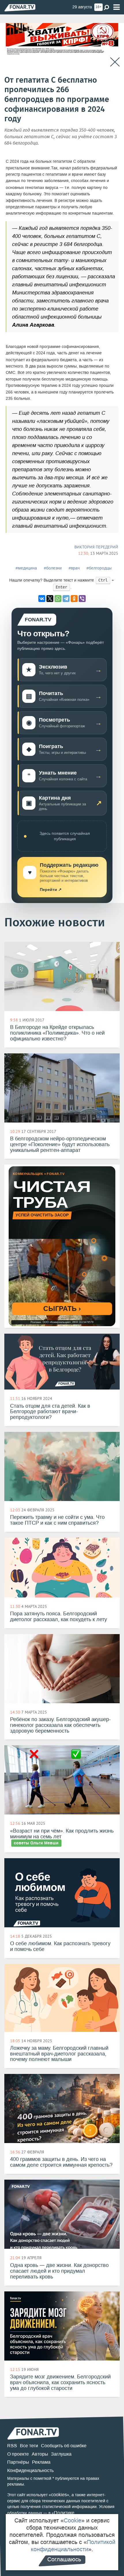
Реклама (41, 2462)
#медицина (26, 568)
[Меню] (117, 7)
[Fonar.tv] (20, 8)
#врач (74, 568)
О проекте (18, 2454)
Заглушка (61, 2454)
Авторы (40, 2454)
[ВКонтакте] (42, 599)
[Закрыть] (115, 62)
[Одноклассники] (74, 599)
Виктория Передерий (96, 547)
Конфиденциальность (30, 2470)
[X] (50, 599)
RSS (12, 2446)
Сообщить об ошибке (64, 2446)
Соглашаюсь (64, 2559)
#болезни (53, 568)
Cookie (73, 2520)
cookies (59, 2495)
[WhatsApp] (58, 599)
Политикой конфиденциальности (73, 2546)
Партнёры (18, 2462)
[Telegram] (66, 599)
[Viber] (82, 599)
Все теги (29, 2446)
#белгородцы (99, 568)
